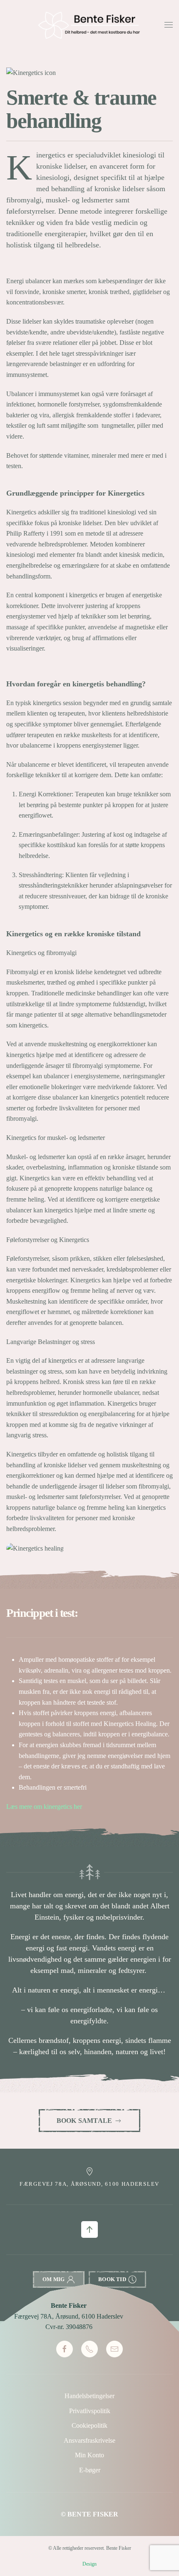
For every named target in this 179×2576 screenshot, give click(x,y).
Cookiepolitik (89, 2425)
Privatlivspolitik (90, 2411)
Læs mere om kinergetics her (44, 1807)
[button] (169, 25)
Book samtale (84, 2121)
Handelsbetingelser (89, 2396)
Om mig (53, 2279)
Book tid (112, 2279)
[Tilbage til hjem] (89, 25)
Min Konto (89, 2455)
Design (89, 2564)
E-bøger (90, 2470)
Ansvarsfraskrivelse (89, 2440)
